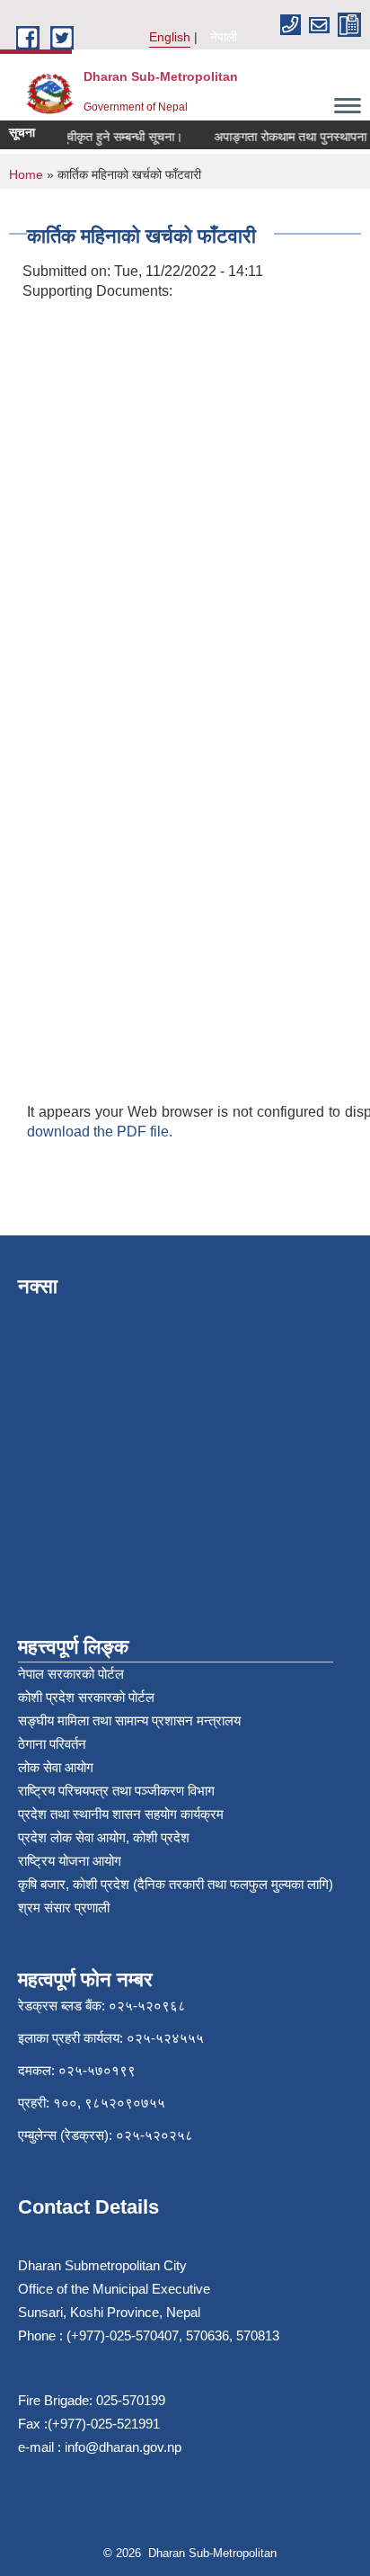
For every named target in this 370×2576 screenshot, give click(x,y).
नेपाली (224, 37)
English (170, 37)
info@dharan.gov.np (123, 2447)
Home (26, 174)
